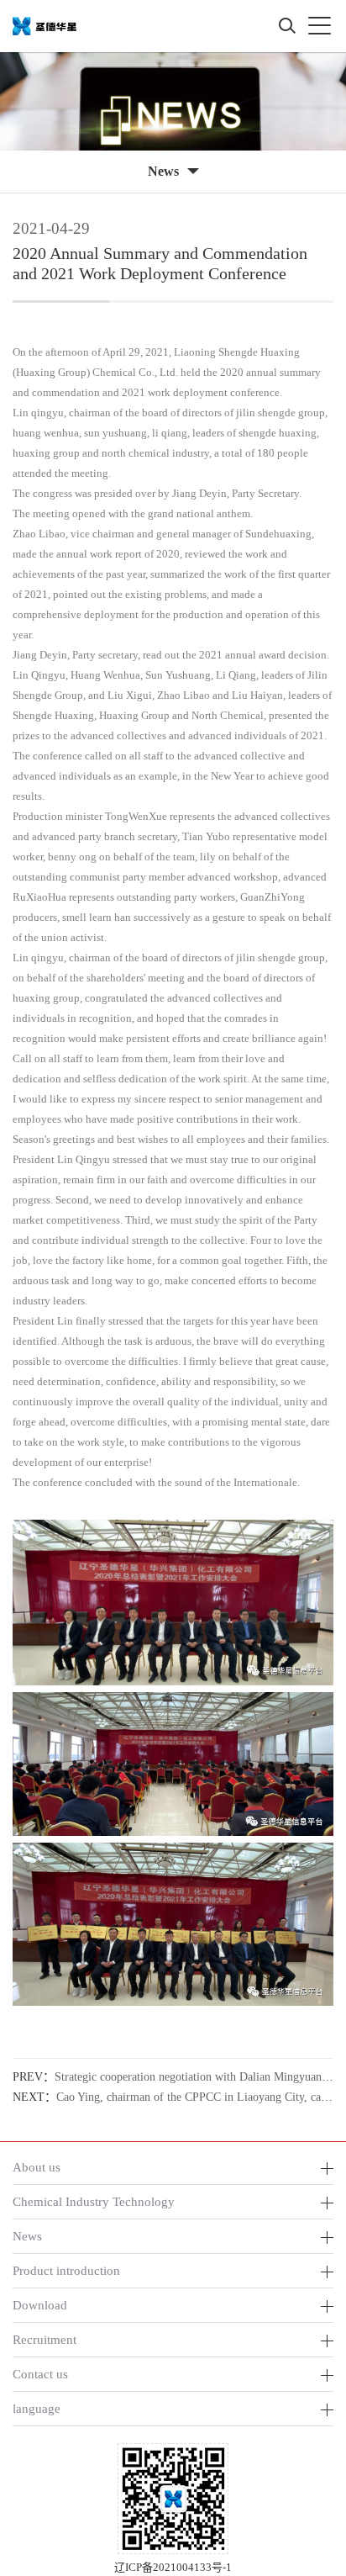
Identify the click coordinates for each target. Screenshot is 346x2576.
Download (40, 2305)
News (27, 2236)
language (37, 2408)
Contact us (40, 2374)
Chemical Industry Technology (94, 2201)
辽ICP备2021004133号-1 (173, 2567)
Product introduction (66, 2270)
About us (37, 2167)
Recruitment (45, 2339)
